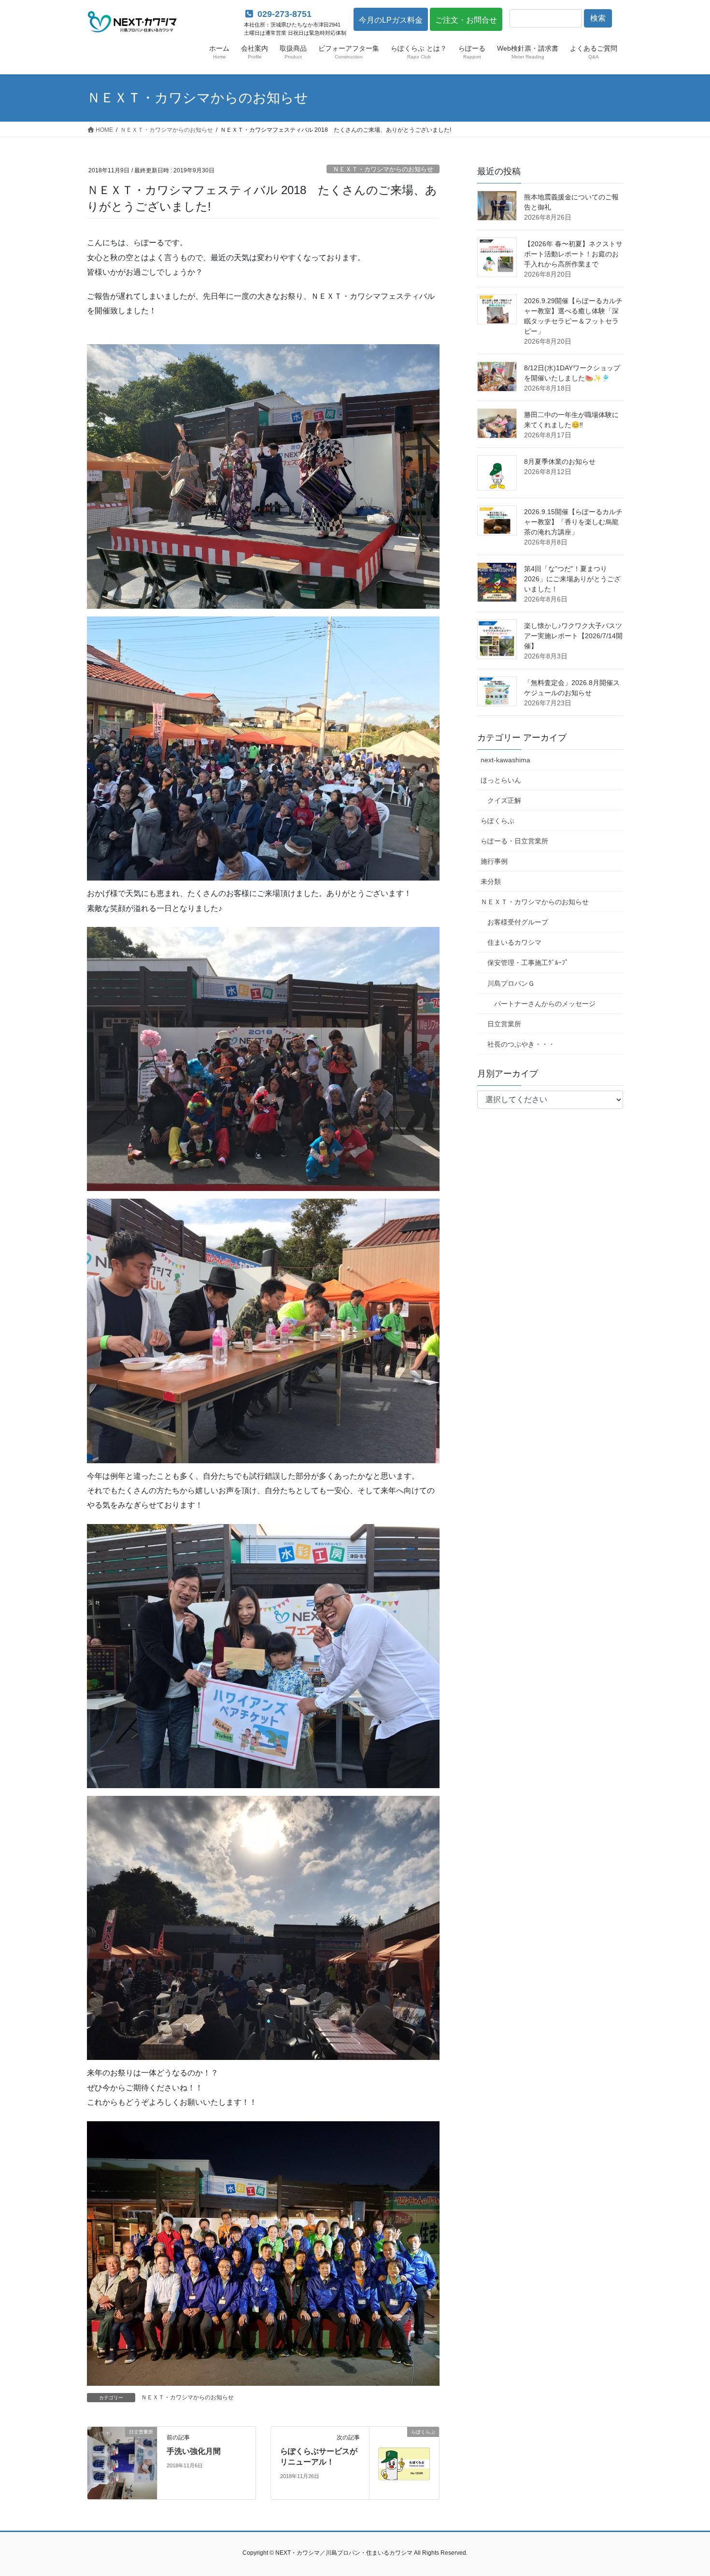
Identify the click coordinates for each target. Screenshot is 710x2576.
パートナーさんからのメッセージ (545, 1004)
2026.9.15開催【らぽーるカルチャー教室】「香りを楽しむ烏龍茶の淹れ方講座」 (573, 522)
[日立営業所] (122, 2462)
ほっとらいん (501, 780)
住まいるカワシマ (514, 942)
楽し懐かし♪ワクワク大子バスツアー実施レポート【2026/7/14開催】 (573, 636)
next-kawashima (505, 760)
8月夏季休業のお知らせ (560, 462)
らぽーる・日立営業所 (514, 841)
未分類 (491, 882)
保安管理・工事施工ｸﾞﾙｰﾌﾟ (528, 963)
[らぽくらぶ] (404, 2448)
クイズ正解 (504, 800)
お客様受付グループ (518, 922)
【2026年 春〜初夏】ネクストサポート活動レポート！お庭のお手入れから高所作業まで (573, 254)
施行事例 (494, 861)
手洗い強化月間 (194, 2451)
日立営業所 (504, 1024)
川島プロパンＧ (511, 983)
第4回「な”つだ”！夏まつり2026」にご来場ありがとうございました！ (572, 579)
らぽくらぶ (497, 821)
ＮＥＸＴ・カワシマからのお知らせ (383, 169)
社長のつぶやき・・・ (521, 1044)
